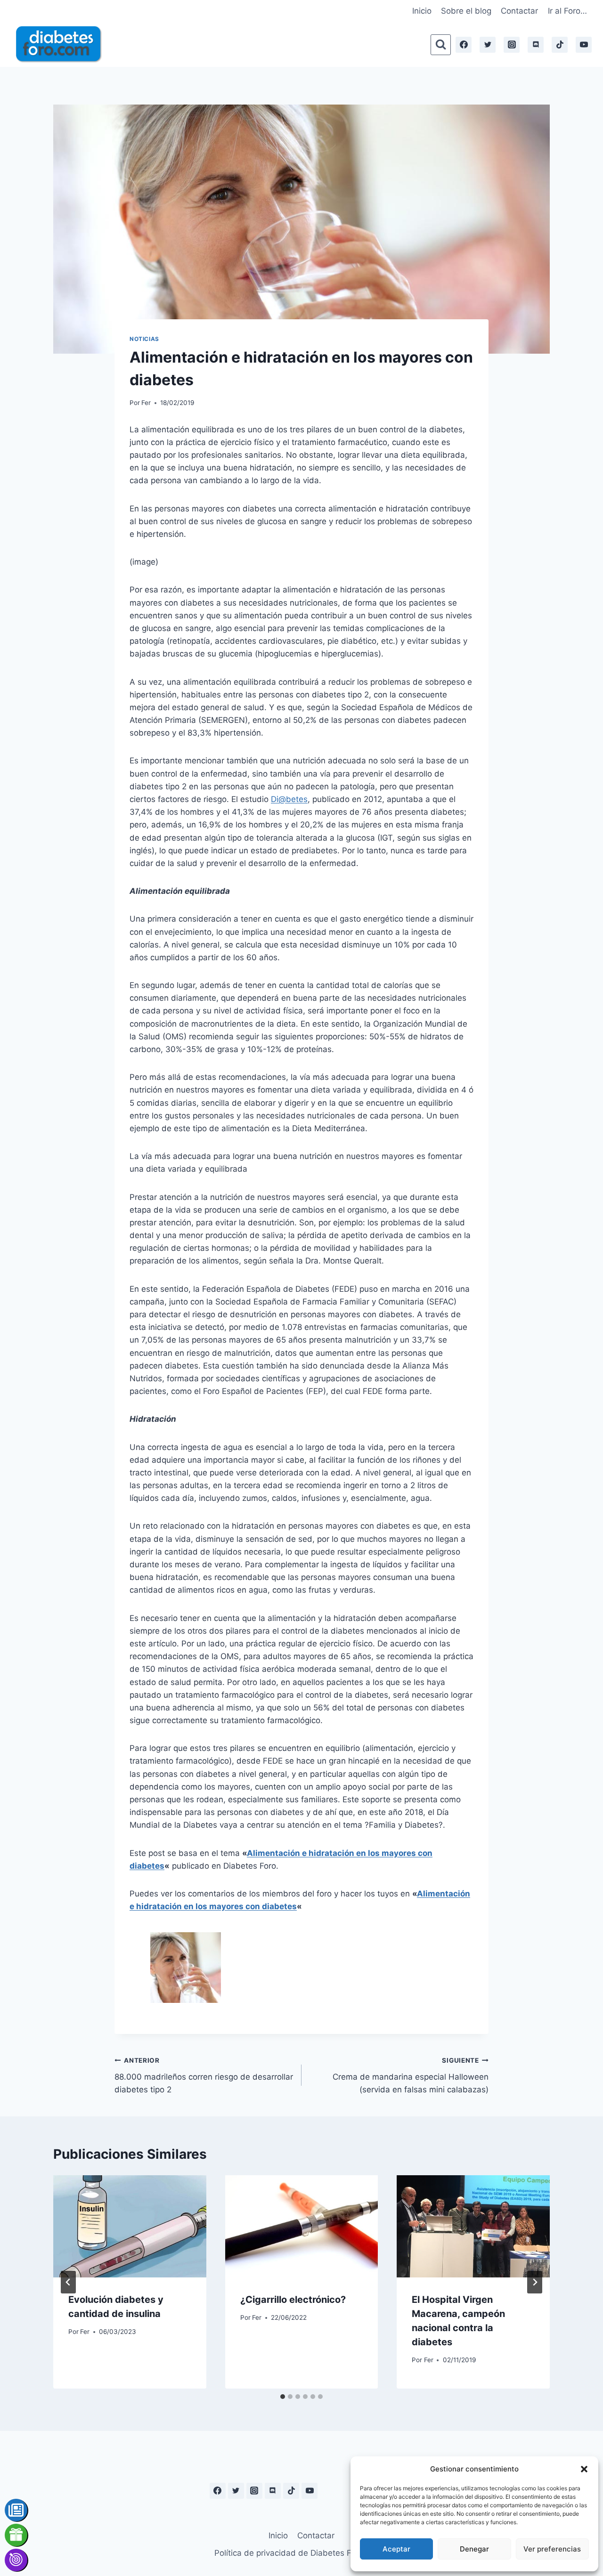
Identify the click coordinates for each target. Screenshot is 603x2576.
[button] (584, 2469)
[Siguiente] (535, 2282)
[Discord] (536, 45)
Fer (146, 403)
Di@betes (289, 799)
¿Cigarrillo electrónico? (293, 2300)
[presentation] (130, 2226)
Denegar (474, 2549)
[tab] (283, 2397)
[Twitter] (488, 45)
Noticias (144, 339)
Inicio (422, 11)
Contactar (519, 11)
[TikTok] (560, 45)
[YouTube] (584, 45)
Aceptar (396, 2549)
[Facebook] (464, 45)
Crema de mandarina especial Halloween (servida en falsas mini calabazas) (411, 2075)
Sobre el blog (466, 11)
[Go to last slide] (68, 2282)
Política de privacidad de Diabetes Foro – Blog (301, 2553)
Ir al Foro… (567, 11)
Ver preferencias (552, 2549)
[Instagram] (512, 45)
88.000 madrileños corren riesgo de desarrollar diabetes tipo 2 (204, 2075)
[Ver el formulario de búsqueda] (441, 45)
